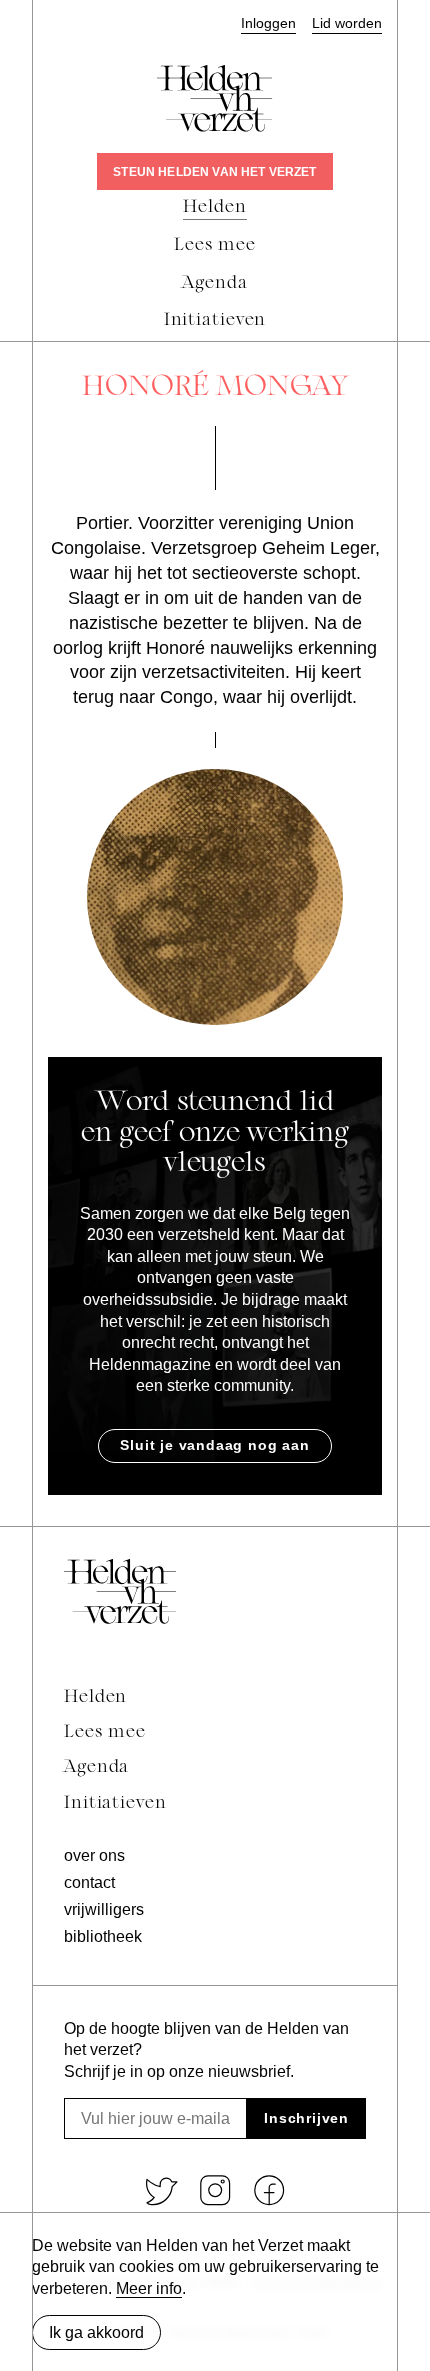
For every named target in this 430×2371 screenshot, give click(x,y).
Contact (89, 1882)
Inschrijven (306, 2118)
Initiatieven (115, 1803)
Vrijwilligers (104, 1909)
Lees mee (105, 1732)
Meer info (149, 2288)
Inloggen (268, 23)
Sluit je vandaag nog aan (214, 1445)
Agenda (96, 1767)
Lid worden (347, 23)
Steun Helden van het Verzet (214, 172)
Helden (95, 1697)
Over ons (94, 1855)
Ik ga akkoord (96, 2332)
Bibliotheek (103, 1936)
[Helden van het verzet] (120, 1591)
